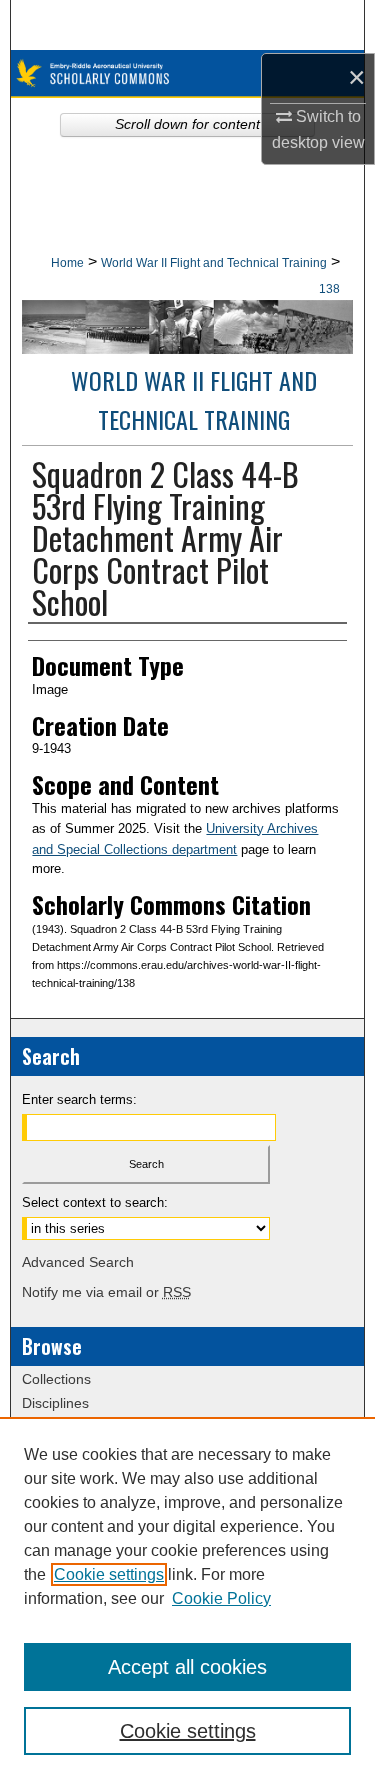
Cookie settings (109, 1574)
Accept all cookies (187, 1667)
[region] (187, 1598)
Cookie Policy (221, 1598)
